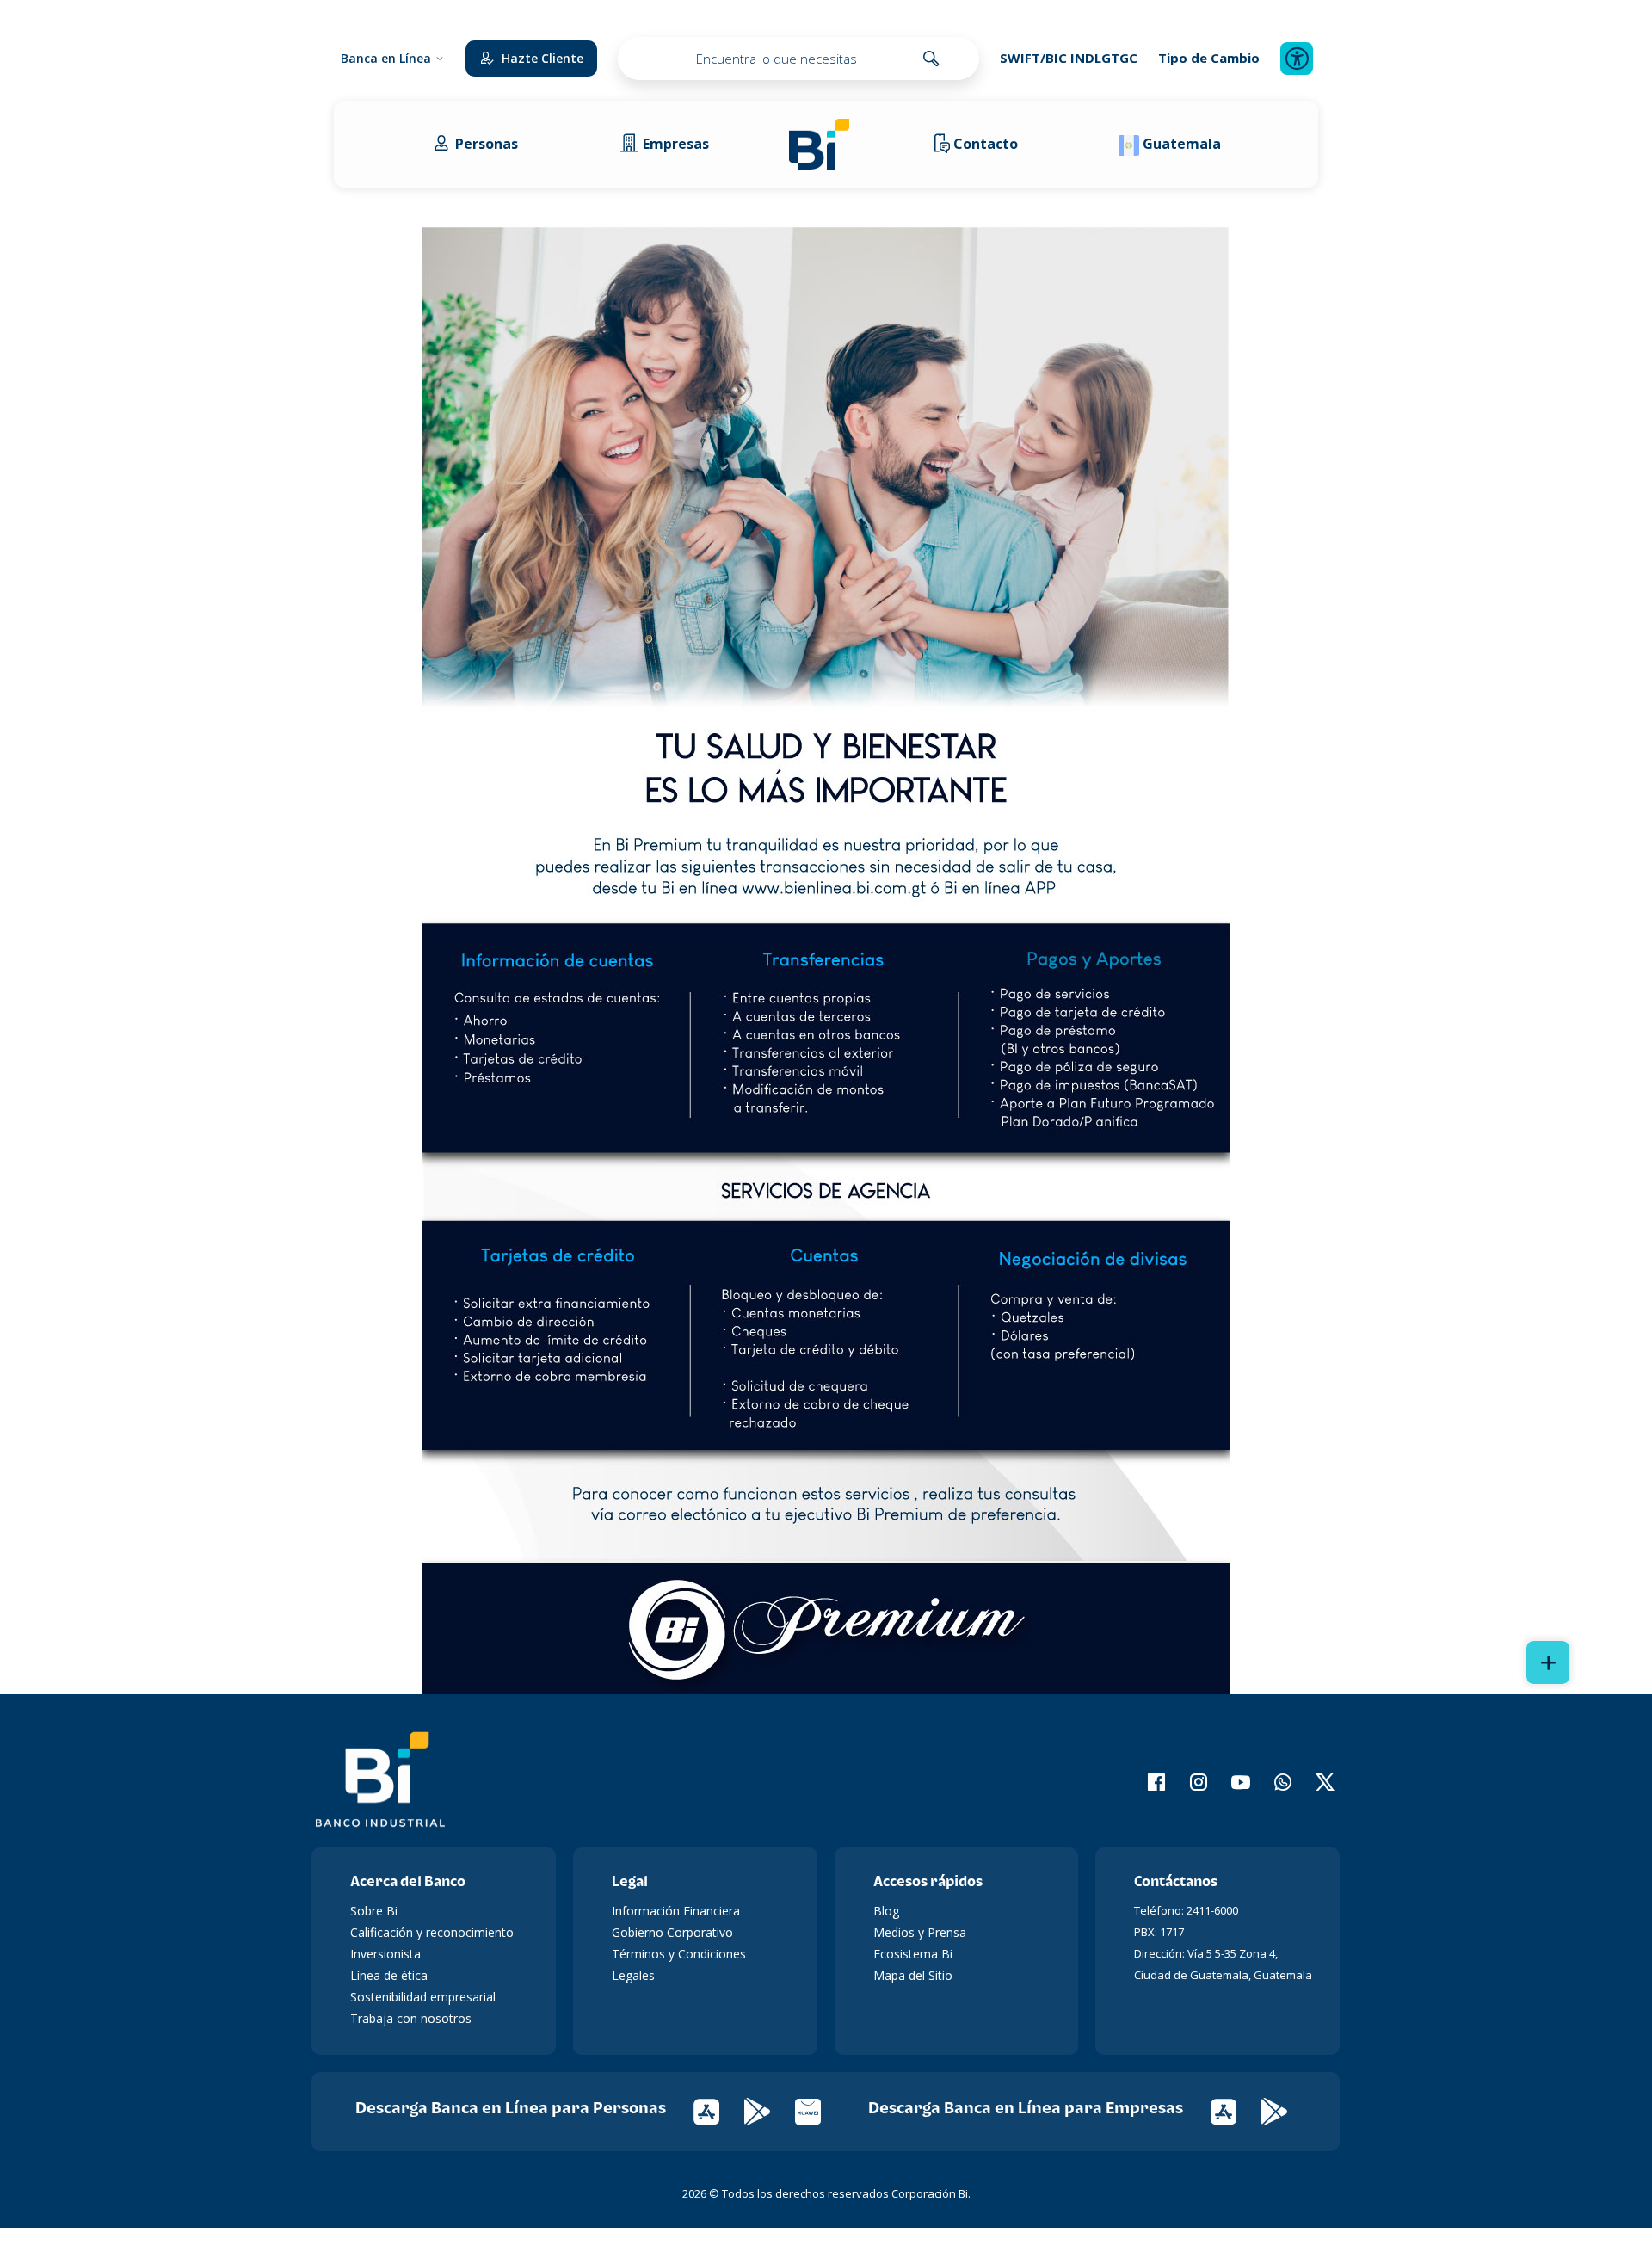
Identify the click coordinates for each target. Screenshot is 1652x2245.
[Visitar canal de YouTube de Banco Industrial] (1230, 1782)
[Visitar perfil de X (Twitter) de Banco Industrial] (1314, 1782)
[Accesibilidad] (1297, 59)
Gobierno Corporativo (672, 1932)
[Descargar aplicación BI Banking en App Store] (1236, 2110)
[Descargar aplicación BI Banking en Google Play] (1285, 2110)
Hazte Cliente (542, 58)
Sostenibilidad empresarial (423, 1997)
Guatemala (1182, 144)
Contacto (986, 144)
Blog (886, 1911)
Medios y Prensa (920, 1932)
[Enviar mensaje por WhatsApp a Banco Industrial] (1272, 1782)
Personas (487, 144)
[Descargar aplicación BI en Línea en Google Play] (770, 2110)
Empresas (676, 144)
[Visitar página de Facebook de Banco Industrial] (1146, 1782)
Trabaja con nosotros (411, 2018)
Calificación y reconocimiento (432, 1932)
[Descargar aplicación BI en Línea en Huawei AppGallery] (819, 2110)
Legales (633, 1975)
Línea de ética (389, 1975)
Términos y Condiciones (679, 1954)
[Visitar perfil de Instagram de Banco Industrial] (1188, 1782)
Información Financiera (676, 1911)
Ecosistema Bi (913, 1954)
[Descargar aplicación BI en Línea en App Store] (719, 2110)
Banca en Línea (386, 58)
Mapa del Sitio (913, 1975)
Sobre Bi (374, 1911)
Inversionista (385, 1954)
